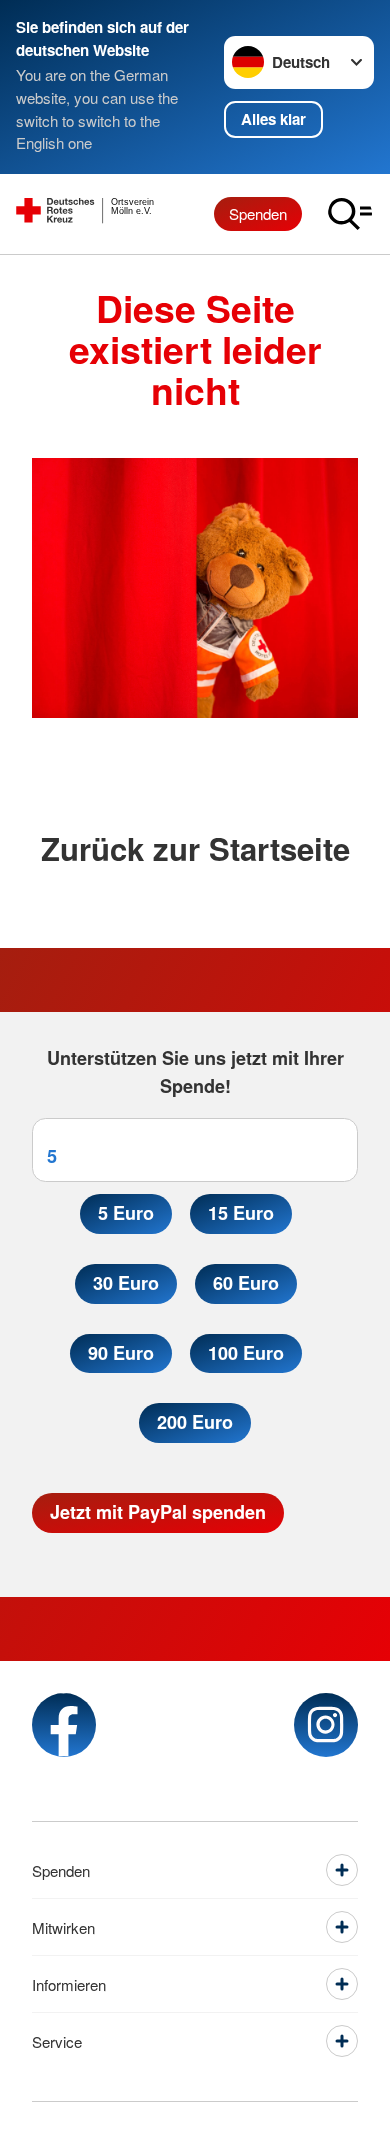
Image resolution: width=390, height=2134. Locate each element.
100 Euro (246, 1353)
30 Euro (126, 1283)
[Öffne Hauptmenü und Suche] (350, 214)
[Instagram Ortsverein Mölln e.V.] (326, 1725)
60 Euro (246, 1283)
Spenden (258, 213)
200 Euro (195, 1422)
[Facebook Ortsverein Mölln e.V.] (64, 1725)
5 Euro (126, 1213)
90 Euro (121, 1353)
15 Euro (241, 1213)
